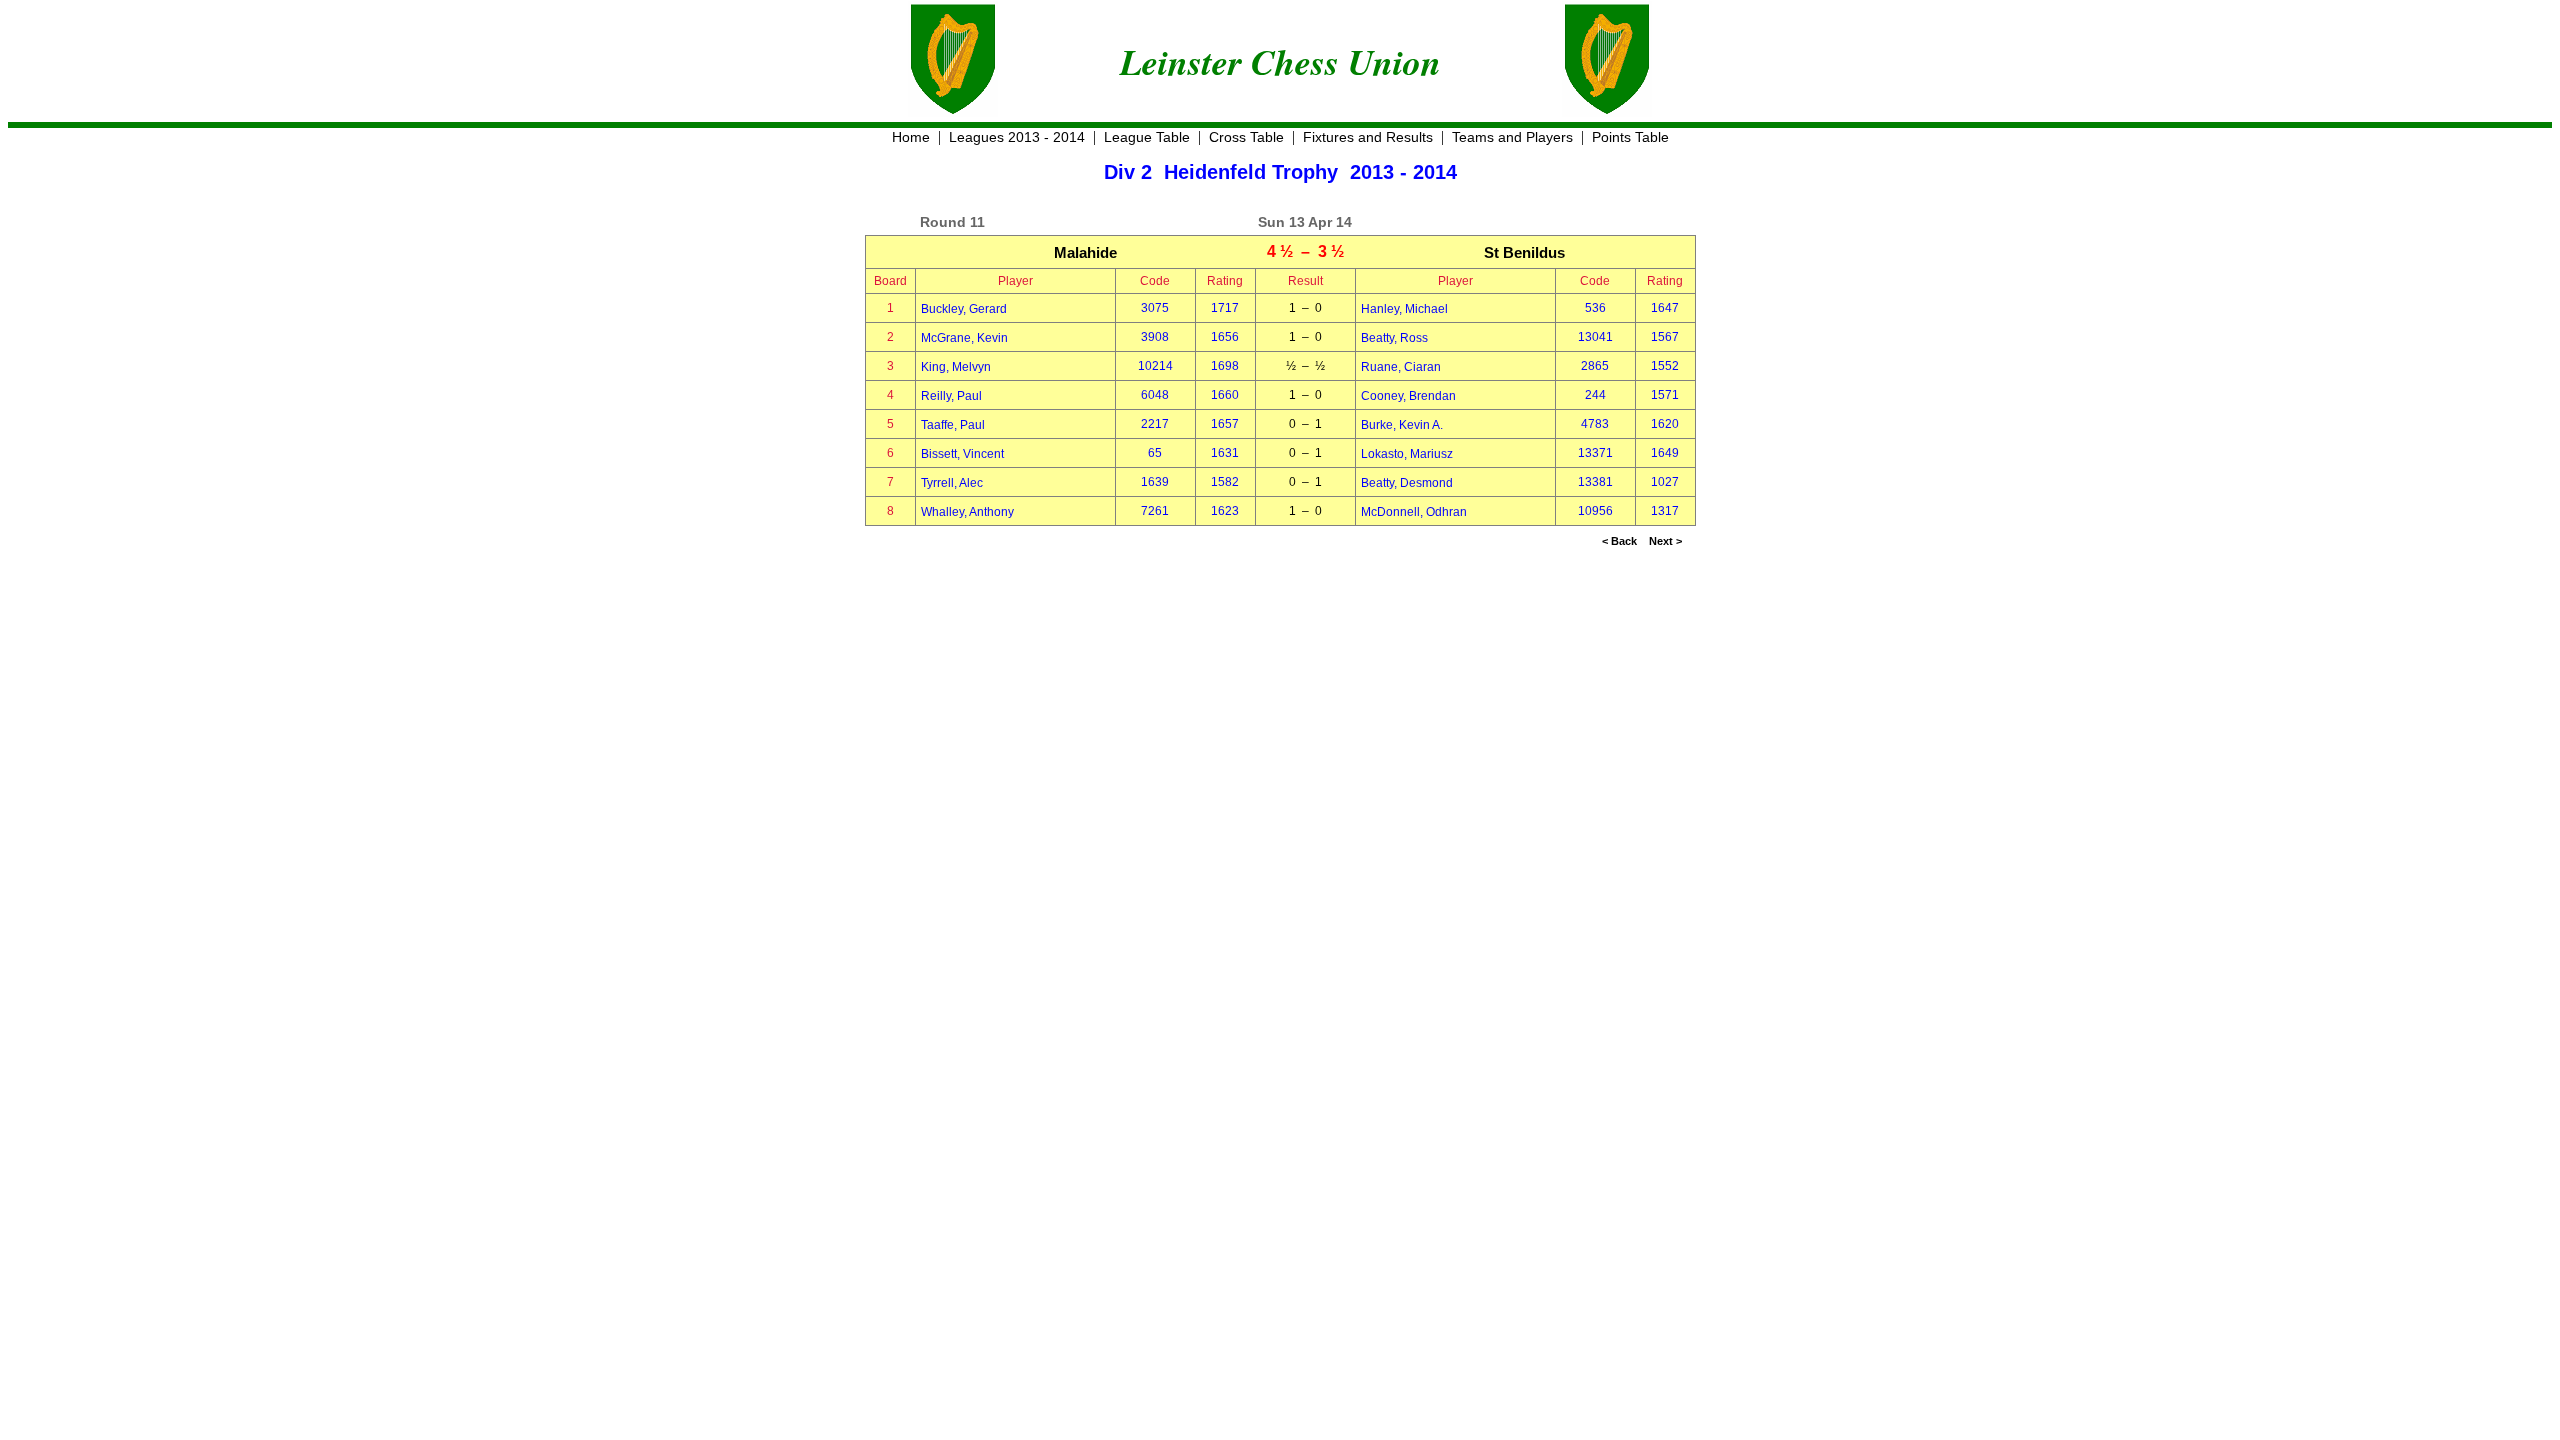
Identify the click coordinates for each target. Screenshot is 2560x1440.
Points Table (1630, 137)
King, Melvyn (956, 367)
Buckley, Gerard (964, 309)
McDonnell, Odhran (1414, 512)
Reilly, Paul (951, 396)
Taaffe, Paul (953, 425)
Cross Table (1246, 137)
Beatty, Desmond (1407, 483)
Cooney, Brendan (1408, 396)
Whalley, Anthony (967, 512)
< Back (1619, 541)
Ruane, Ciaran (1401, 367)
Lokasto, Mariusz (1407, 454)
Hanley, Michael (1404, 309)
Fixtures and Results (1368, 137)
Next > (1665, 541)
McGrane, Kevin (964, 338)
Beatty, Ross (1394, 338)
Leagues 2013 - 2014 (1017, 137)
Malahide (1085, 252)
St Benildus (1524, 252)
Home (911, 137)
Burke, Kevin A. (1402, 425)
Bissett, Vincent (962, 454)
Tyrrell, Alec (952, 483)
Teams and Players (1512, 137)
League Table (1147, 137)
